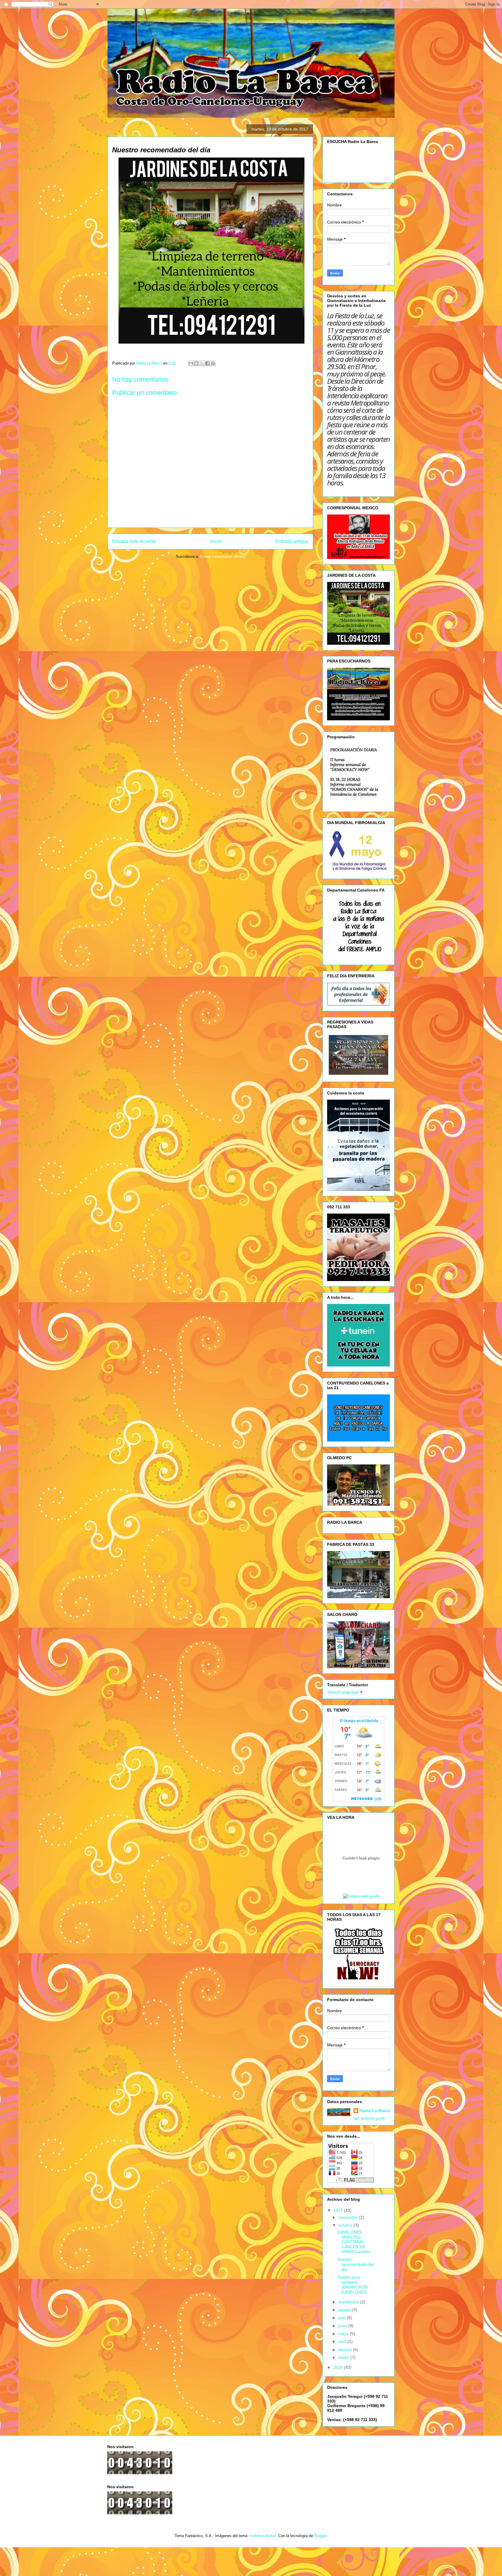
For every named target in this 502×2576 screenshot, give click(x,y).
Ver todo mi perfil (369, 2118)
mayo (344, 2334)
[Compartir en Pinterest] (213, 363)
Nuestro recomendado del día (356, 2264)
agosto (345, 2310)
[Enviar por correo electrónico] (191, 363)
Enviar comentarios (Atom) (223, 557)
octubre (346, 2225)
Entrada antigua (292, 541)
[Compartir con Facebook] (207, 363)
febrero (346, 2350)
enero (344, 2357)
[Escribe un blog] (196, 363)
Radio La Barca (374, 2111)
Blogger (320, 2536)
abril (343, 2341)
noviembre (349, 2217)
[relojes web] (361, 1890)
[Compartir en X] (202, 363)
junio (343, 2326)
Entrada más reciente (134, 541)
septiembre (349, 2302)
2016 (339, 2367)
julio (343, 2318)
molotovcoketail (263, 2536)
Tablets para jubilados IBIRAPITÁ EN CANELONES (353, 2284)
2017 (339, 2210)
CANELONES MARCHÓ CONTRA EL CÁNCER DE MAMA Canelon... (355, 2242)
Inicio (216, 541)
